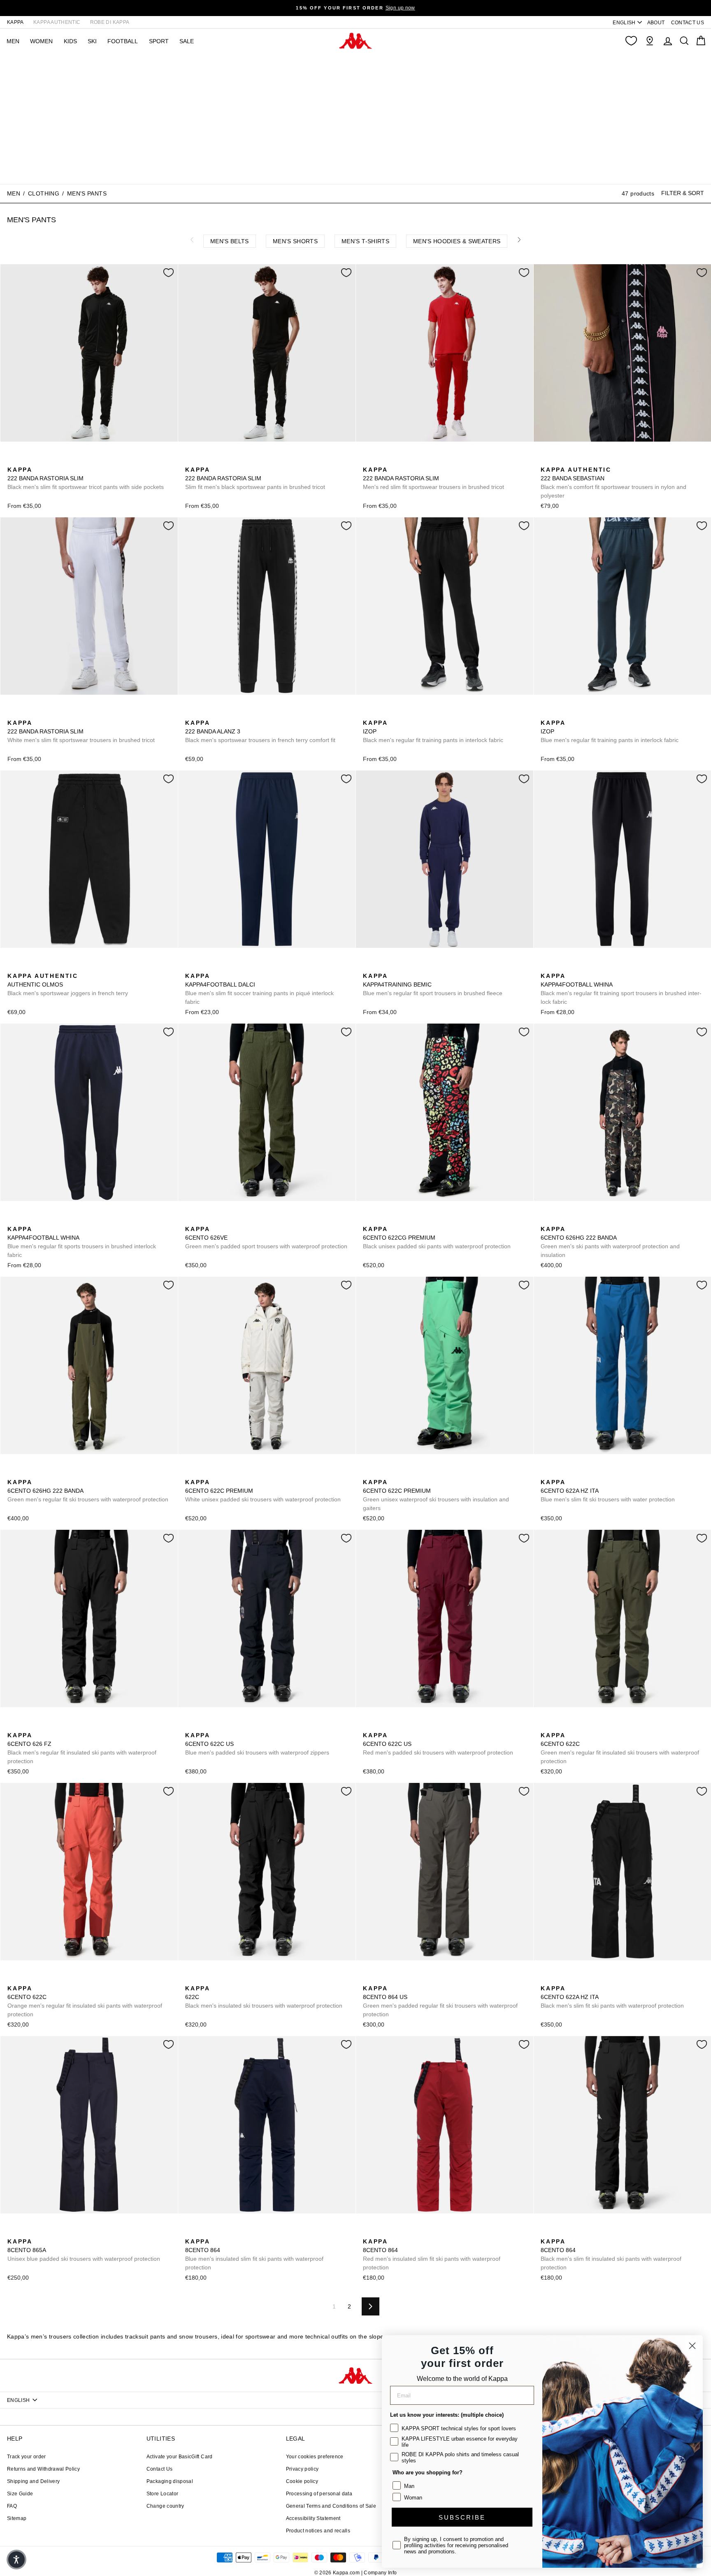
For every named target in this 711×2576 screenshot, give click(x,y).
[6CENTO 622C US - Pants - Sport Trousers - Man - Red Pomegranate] (230, 1726)
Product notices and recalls (318, 2531)
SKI (92, 41)
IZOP (433, 731)
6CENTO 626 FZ (82, 1748)
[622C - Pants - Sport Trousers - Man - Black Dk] (572, 1726)
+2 (65, 460)
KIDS (70, 41)
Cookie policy (302, 2481)
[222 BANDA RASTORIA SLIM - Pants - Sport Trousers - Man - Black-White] (13, 461)
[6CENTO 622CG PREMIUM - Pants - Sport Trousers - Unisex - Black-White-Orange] (368, 1220)
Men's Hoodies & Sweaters (457, 241)
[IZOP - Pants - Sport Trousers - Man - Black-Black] (368, 714)
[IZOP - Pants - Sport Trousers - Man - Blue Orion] (381, 714)
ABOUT (656, 23)
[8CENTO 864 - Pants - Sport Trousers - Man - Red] (368, 2232)
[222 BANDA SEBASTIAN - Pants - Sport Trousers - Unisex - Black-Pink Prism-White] (546, 461)
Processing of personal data (319, 2494)
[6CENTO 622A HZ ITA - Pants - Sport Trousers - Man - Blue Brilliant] (546, 1473)
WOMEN (41, 41)
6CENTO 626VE (266, 1238)
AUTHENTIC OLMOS (68, 984)
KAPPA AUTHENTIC (57, 22)
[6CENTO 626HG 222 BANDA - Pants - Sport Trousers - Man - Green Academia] (559, 1220)
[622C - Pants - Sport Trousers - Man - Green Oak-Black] (559, 1726)
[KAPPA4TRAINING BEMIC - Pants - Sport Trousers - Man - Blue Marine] (368, 967)
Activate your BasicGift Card (180, 2457)
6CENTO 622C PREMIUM (263, 1491)
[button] (16, 2560)
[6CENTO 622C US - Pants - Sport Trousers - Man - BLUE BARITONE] (191, 1726)
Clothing (44, 193)
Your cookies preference (315, 2457)
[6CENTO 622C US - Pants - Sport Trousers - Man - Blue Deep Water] (217, 1726)
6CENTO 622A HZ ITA (608, 1491)
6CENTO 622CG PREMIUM (437, 1238)
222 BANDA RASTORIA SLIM (86, 478)
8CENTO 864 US (440, 2001)
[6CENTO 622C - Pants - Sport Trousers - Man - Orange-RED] (586, 1726)
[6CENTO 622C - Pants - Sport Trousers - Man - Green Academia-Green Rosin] (546, 1726)
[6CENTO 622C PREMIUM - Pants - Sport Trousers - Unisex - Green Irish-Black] (204, 1473)
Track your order (27, 2457)
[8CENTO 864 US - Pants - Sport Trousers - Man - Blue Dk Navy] (395, 1979)
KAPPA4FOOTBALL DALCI (259, 989)
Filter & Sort (683, 193)
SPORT (159, 41)
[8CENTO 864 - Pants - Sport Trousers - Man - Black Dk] (546, 2232)
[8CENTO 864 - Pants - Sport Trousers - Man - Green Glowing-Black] (230, 2232)
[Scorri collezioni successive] (519, 240)
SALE (187, 41)
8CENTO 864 (254, 2254)
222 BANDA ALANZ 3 (260, 731)
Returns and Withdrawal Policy (43, 2469)
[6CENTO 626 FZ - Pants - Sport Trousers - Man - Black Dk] (13, 1726)
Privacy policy (302, 2469)
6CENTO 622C (620, 1748)
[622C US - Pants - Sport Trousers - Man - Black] (204, 1726)
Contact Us (160, 2469)
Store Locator (163, 2494)
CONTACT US (688, 23)
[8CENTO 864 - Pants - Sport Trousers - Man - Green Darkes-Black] (217, 2232)
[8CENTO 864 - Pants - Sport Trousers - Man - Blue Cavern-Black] (204, 2232)
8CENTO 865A (84, 2250)
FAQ (12, 2506)
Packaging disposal (170, 2481)
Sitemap (17, 2518)
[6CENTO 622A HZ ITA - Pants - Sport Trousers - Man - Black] (559, 1473)
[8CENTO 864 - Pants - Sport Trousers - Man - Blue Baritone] (191, 2232)
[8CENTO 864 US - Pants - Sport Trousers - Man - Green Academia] (368, 1979)
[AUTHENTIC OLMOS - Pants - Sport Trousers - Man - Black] (13, 967)
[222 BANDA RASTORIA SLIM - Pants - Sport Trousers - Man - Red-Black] (26, 461)
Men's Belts (230, 241)
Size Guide (20, 2494)
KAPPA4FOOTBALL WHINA (621, 989)
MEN (13, 41)
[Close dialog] (692, 2346)
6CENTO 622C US (257, 1744)
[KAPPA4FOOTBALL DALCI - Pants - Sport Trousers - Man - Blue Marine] (191, 967)
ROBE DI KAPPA (110, 22)
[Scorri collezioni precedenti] (192, 240)
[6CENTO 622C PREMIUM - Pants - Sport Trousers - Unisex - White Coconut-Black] (191, 1473)
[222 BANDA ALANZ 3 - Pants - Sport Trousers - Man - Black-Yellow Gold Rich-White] (204, 714)
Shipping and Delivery (33, 2481)
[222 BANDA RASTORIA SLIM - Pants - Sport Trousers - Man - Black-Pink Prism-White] (52, 461)
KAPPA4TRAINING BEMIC (433, 984)
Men (14, 193)
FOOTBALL (123, 41)
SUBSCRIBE (462, 2517)
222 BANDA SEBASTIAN (613, 483)
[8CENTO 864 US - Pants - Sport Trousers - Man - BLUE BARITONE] (381, 1979)
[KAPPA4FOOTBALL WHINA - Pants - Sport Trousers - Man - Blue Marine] (559, 967)
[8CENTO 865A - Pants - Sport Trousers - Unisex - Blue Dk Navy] (13, 2232)
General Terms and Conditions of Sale (331, 2506)
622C (264, 1997)
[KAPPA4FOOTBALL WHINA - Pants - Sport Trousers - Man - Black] (546, 967)
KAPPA (15, 22)
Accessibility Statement (313, 2518)
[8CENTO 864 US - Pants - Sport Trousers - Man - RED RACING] (408, 1979)
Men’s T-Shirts (365, 241)
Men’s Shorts (295, 241)
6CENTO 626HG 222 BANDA (610, 1242)
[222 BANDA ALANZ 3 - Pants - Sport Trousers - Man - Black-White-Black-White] (191, 714)
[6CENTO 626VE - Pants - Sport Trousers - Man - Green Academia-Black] (191, 1220)
